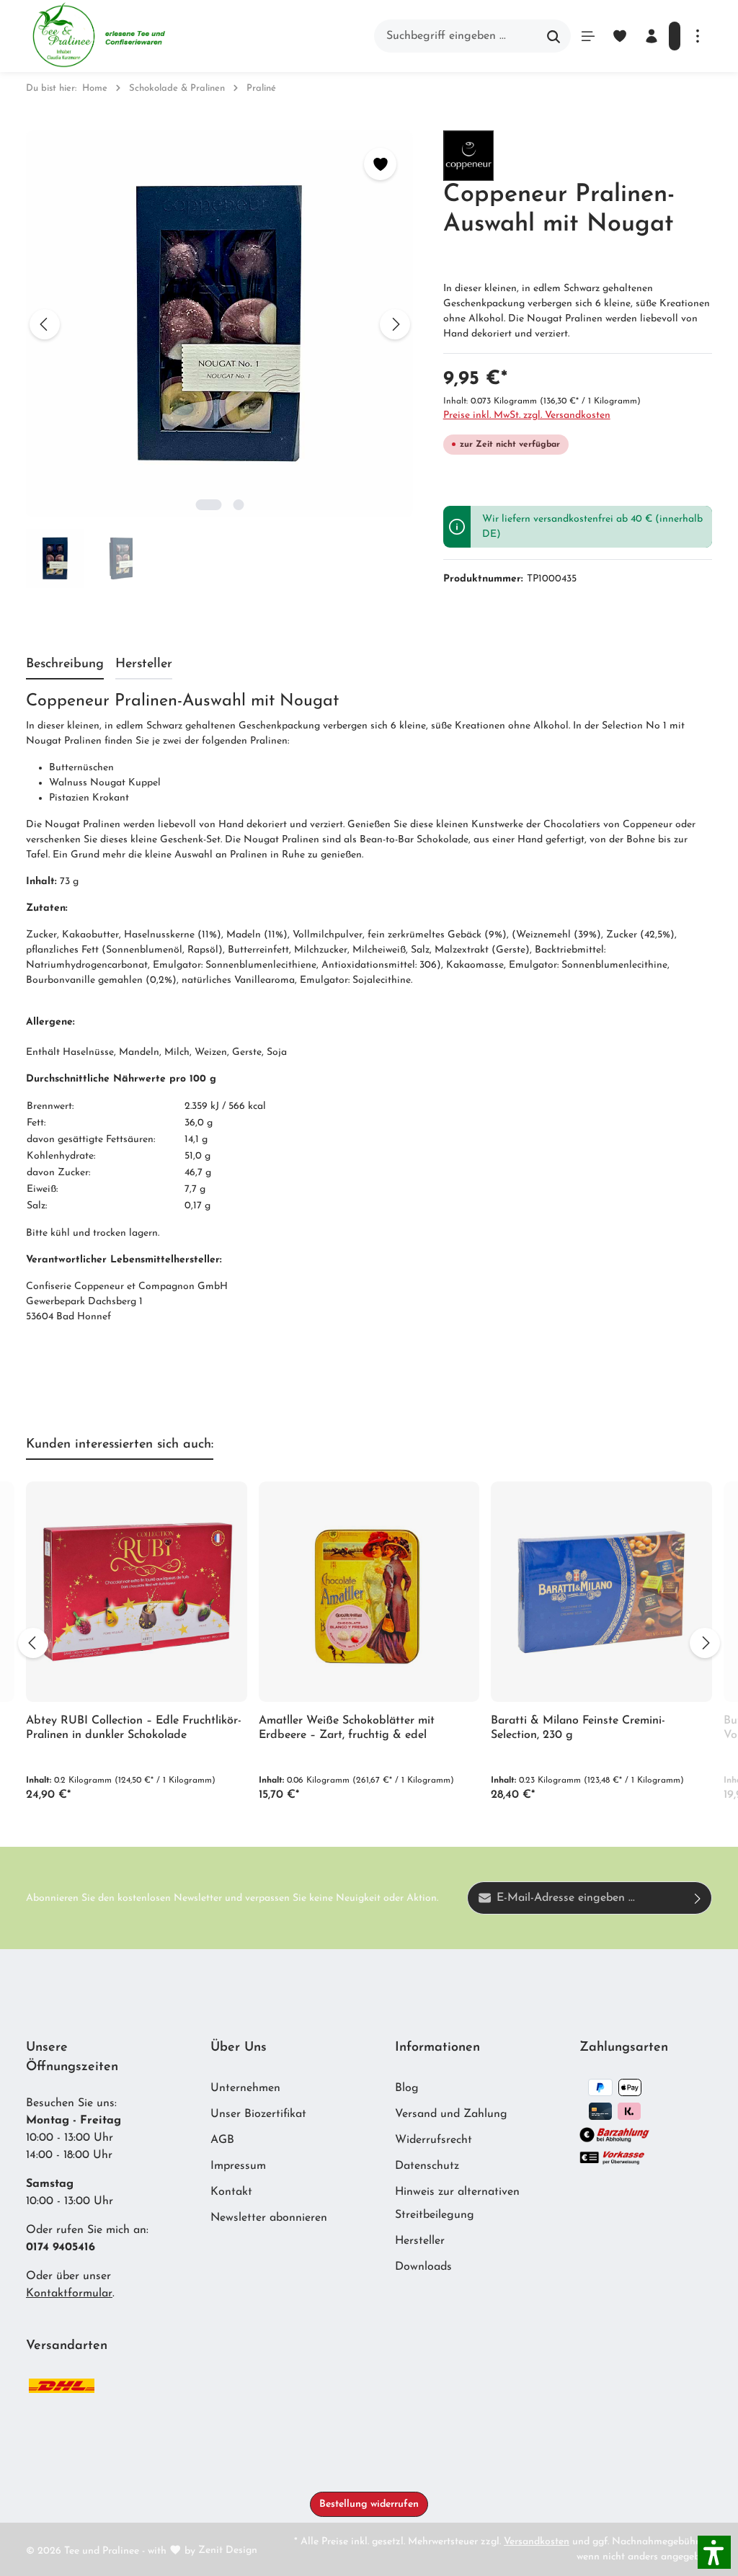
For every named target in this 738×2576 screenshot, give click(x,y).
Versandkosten (537, 2542)
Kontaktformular (69, 2294)
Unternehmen (245, 2088)
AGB (222, 2140)
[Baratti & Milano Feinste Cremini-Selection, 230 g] (601, 1592)
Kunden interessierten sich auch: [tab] (120, 1445)
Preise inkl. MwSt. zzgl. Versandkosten (527, 415)
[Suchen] (554, 36)
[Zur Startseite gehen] (98, 36)
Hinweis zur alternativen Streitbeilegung (457, 2203)
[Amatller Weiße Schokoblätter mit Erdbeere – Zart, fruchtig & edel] (369, 1592)
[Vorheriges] (45, 324)
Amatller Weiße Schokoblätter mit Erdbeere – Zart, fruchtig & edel (347, 1728)
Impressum (238, 2166)
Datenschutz (427, 2166)
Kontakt (231, 2192)
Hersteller (420, 2241)
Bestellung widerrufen (369, 2504)
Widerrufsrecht (434, 2140)
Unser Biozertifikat (258, 2114)
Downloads (423, 2267)
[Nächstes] (395, 324)
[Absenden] (698, 1898)
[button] (714, 2552)
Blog (407, 2088)
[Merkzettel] (620, 36)
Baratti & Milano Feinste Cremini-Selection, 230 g (578, 1728)
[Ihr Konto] (652, 36)
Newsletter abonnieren (269, 2218)
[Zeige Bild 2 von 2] (239, 505)
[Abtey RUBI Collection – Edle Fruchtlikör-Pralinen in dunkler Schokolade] (137, 1592)
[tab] (65, 665)
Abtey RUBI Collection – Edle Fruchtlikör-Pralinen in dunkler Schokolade (134, 1728)
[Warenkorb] (675, 36)
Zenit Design (228, 2550)
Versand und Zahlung (451, 2114)
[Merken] (380, 164)
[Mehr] (698, 36)
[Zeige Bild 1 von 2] (209, 505)
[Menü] (588, 36)
